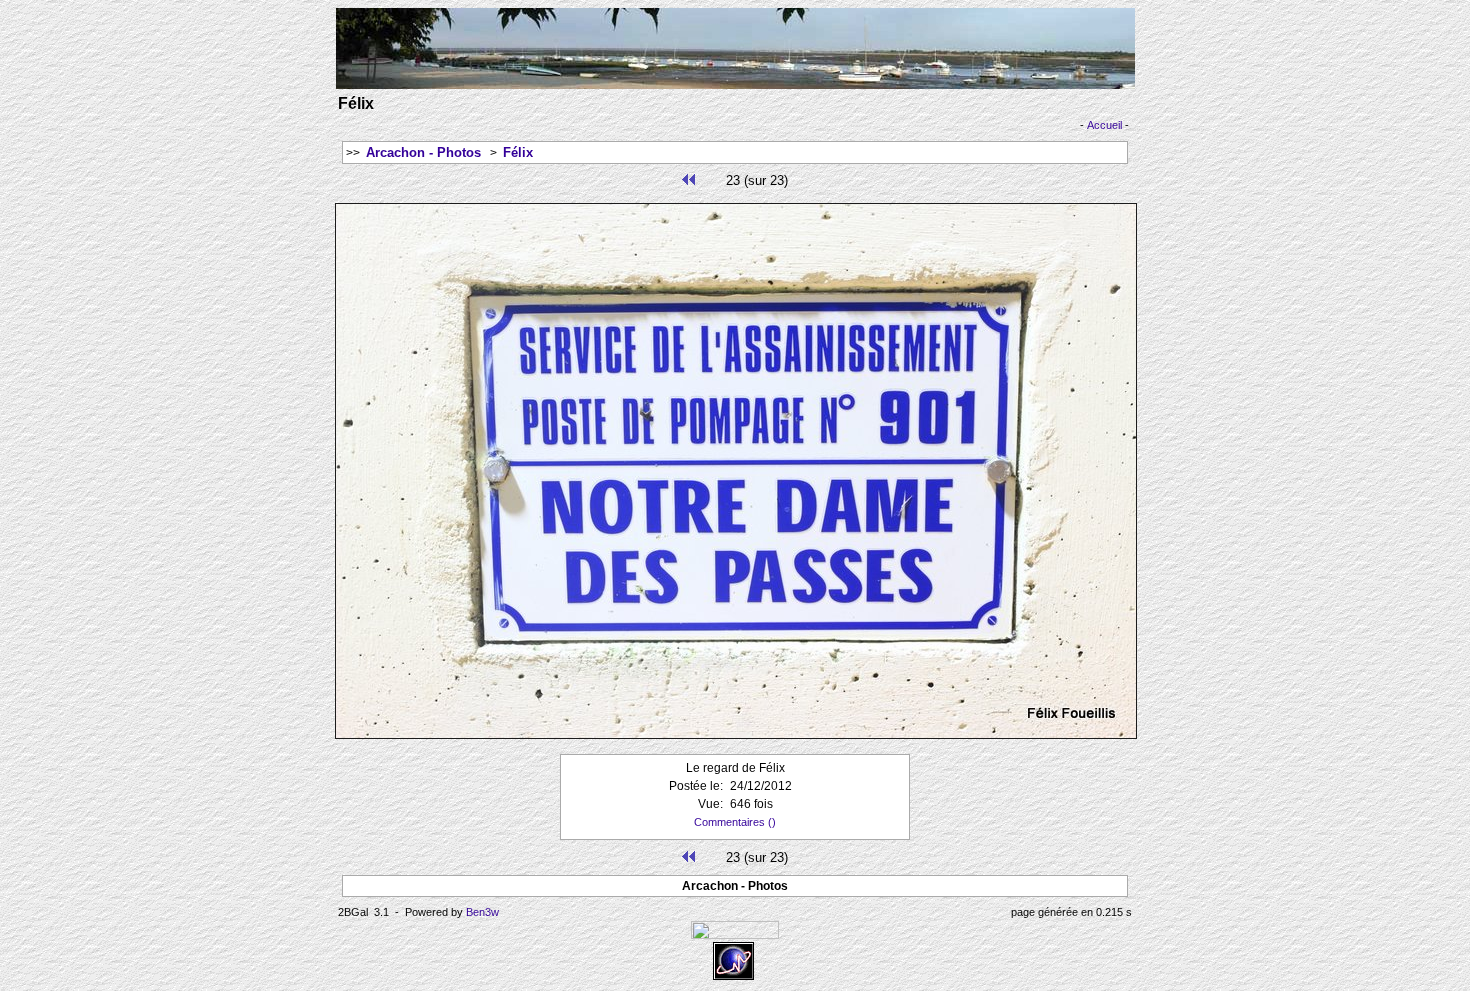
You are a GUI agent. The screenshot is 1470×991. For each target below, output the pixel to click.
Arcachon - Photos (423, 152)
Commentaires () (735, 822)
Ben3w (482, 912)
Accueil (1104, 125)
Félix (518, 152)
